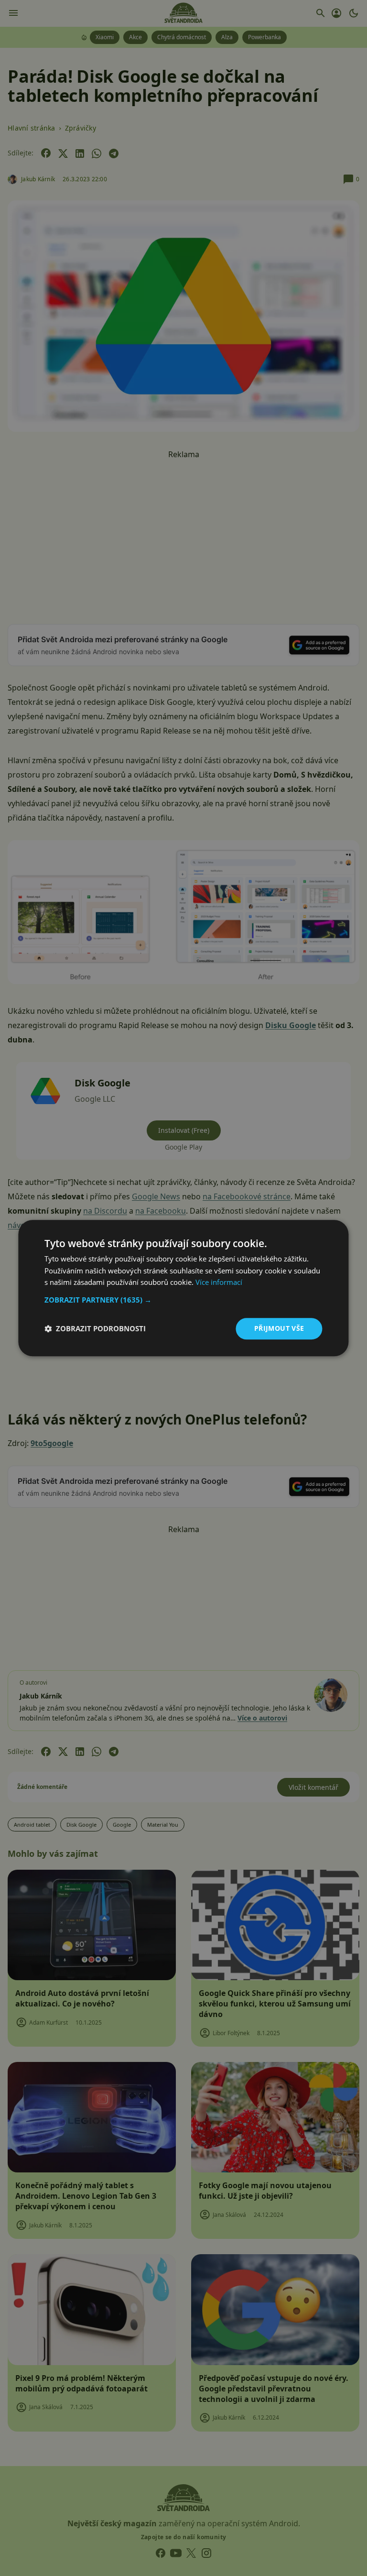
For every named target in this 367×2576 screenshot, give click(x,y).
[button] (183, 1300)
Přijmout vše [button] (279, 1328)
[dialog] (183, 1288)
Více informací (219, 1283)
